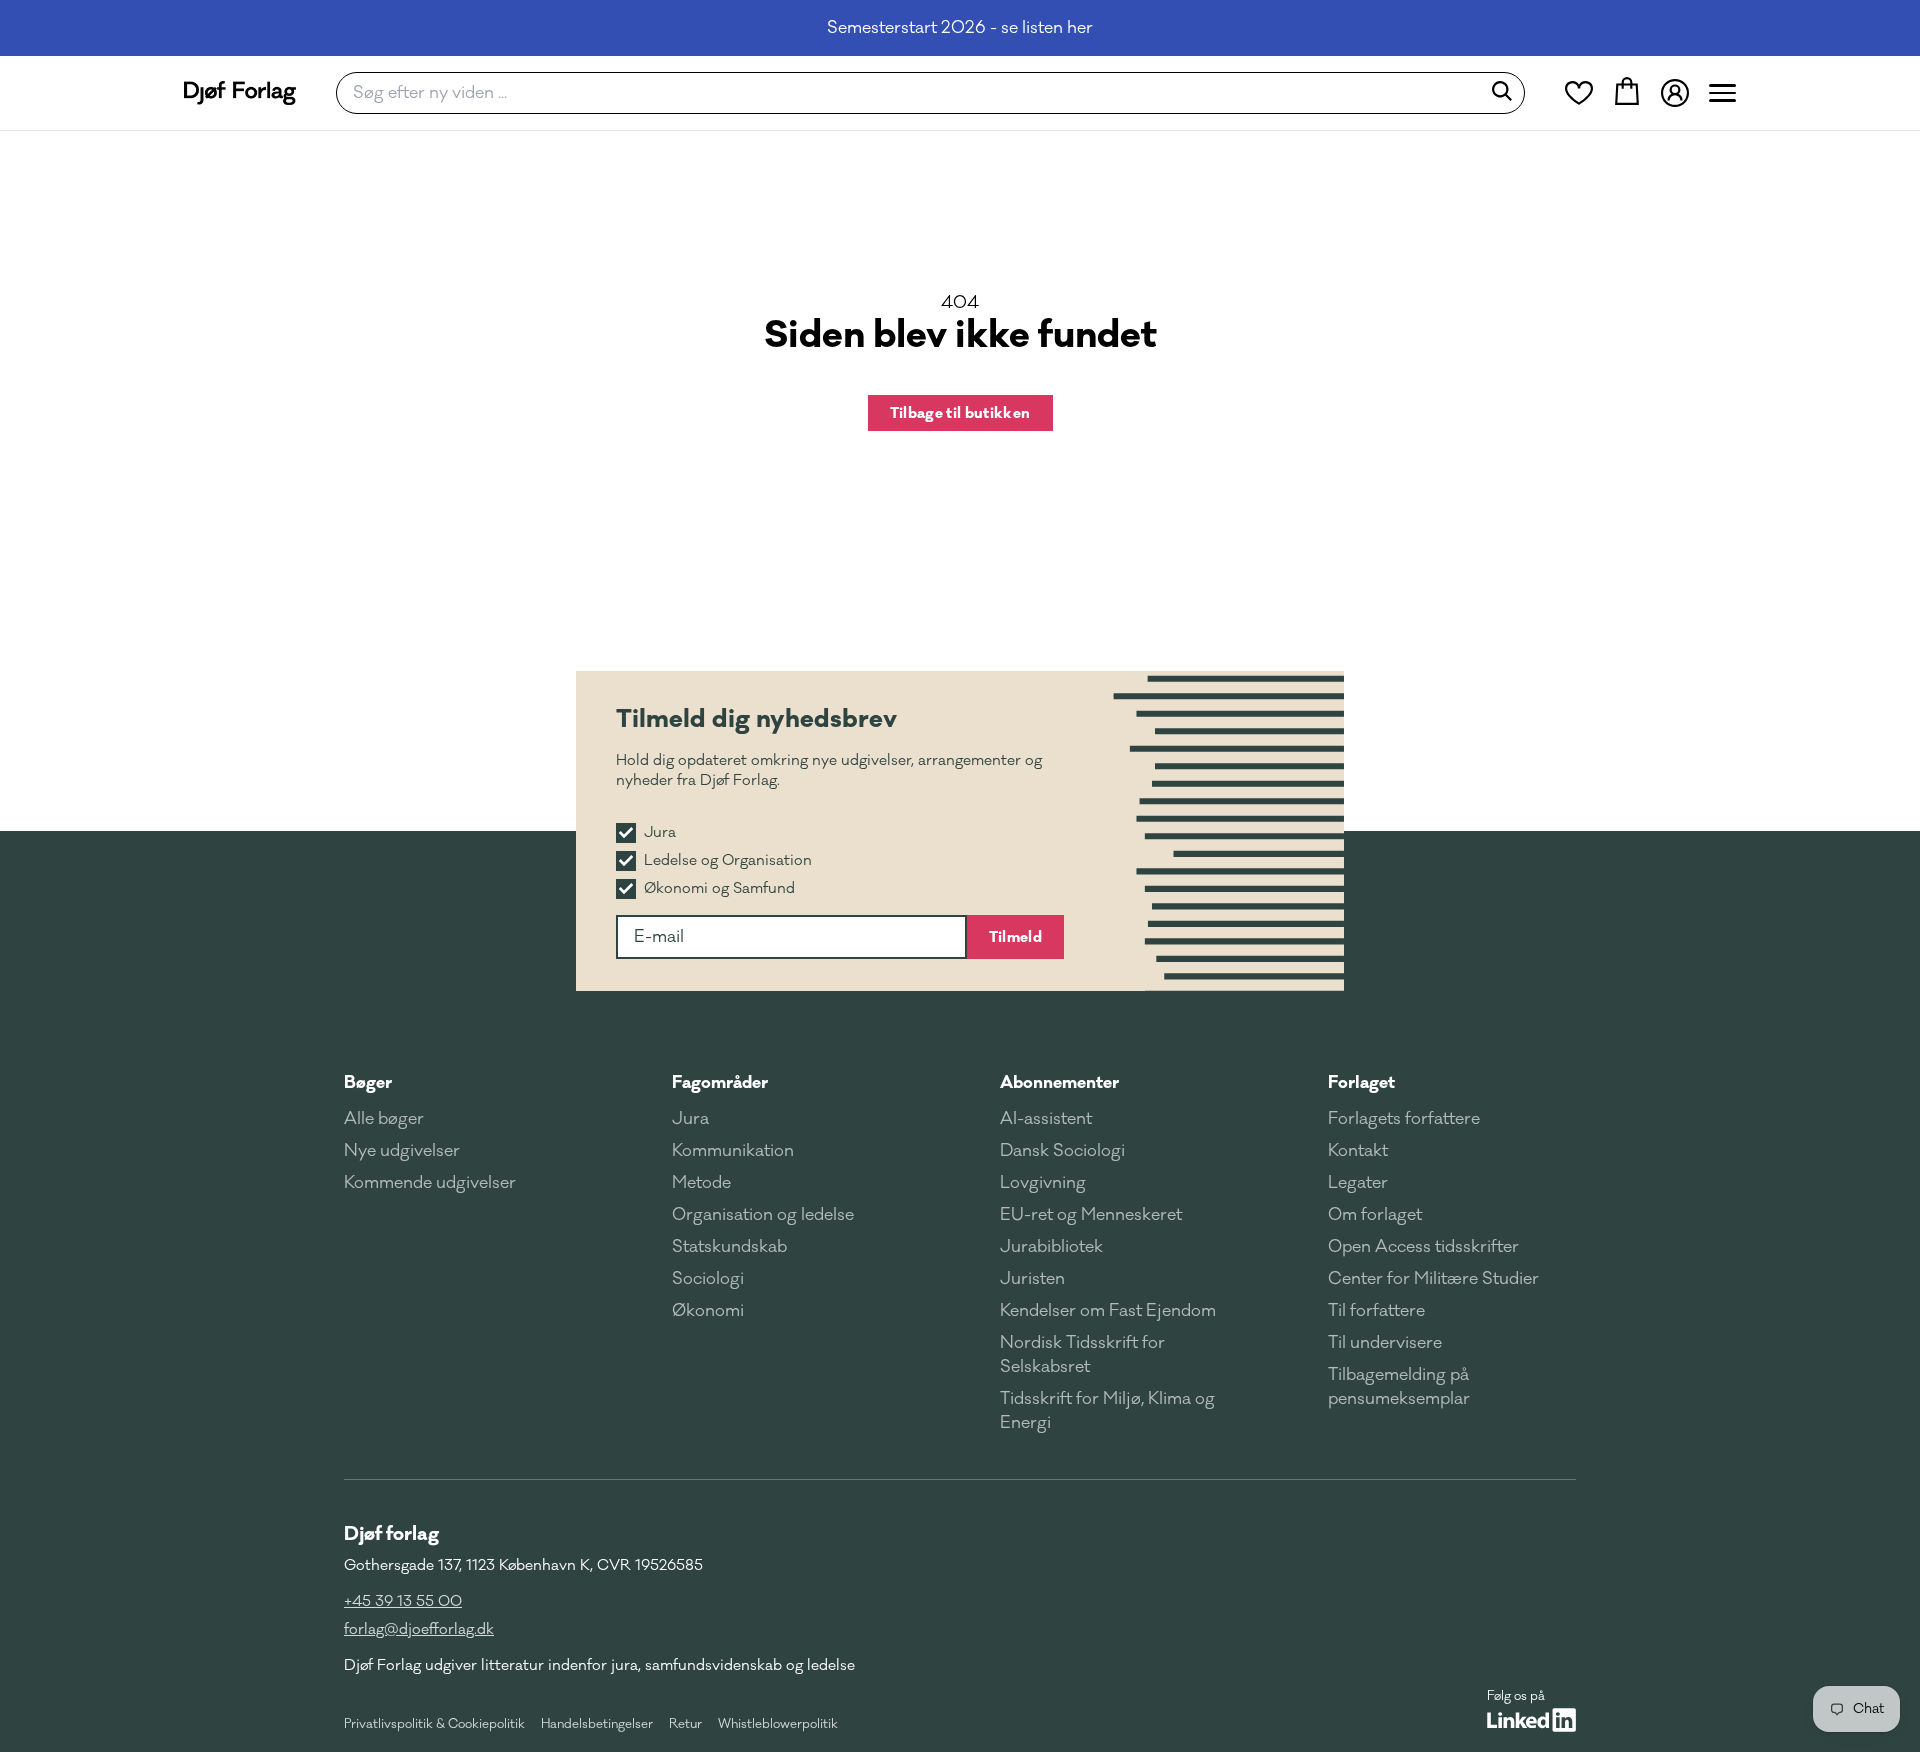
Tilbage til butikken (960, 413)
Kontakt (1358, 1151)
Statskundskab (729, 1247)
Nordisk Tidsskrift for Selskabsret (1082, 1355)
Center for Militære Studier (1433, 1279)
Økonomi (708, 1311)
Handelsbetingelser (597, 1724)
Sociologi (708, 1279)
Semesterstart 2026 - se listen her (960, 28)
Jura (690, 1119)
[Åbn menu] (1722, 93)
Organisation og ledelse (763, 1215)
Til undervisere (1385, 1343)
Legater (1358, 1183)
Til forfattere (1376, 1311)
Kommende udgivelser (430, 1183)
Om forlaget (1375, 1215)
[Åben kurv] (1627, 93)
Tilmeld (1015, 937)
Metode (701, 1183)
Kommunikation (733, 1151)
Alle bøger (384, 1119)
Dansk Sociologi (1062, 1151)
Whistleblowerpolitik (778, 1724)
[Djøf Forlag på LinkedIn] (1531, 1720)
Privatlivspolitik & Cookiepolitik (434, 1724)
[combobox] (914, 93)
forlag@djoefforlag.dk (419, 1629)
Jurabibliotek (1051, 1247)
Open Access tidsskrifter (1423, 1247)
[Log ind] (1675, 93)
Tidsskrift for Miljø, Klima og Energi (1107, 1411)
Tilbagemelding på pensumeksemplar (1399, 1387)
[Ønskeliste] (1579, 93)
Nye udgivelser (402, 1151)
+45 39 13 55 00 (403, 1601)
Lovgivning (1043, 1183)
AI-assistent (1046, 1119)
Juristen (1032, 1279)
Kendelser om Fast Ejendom (1108, 1311)
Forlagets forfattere (1404, 1119)
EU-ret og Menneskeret (1091, 1215)
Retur (685, 1724)
